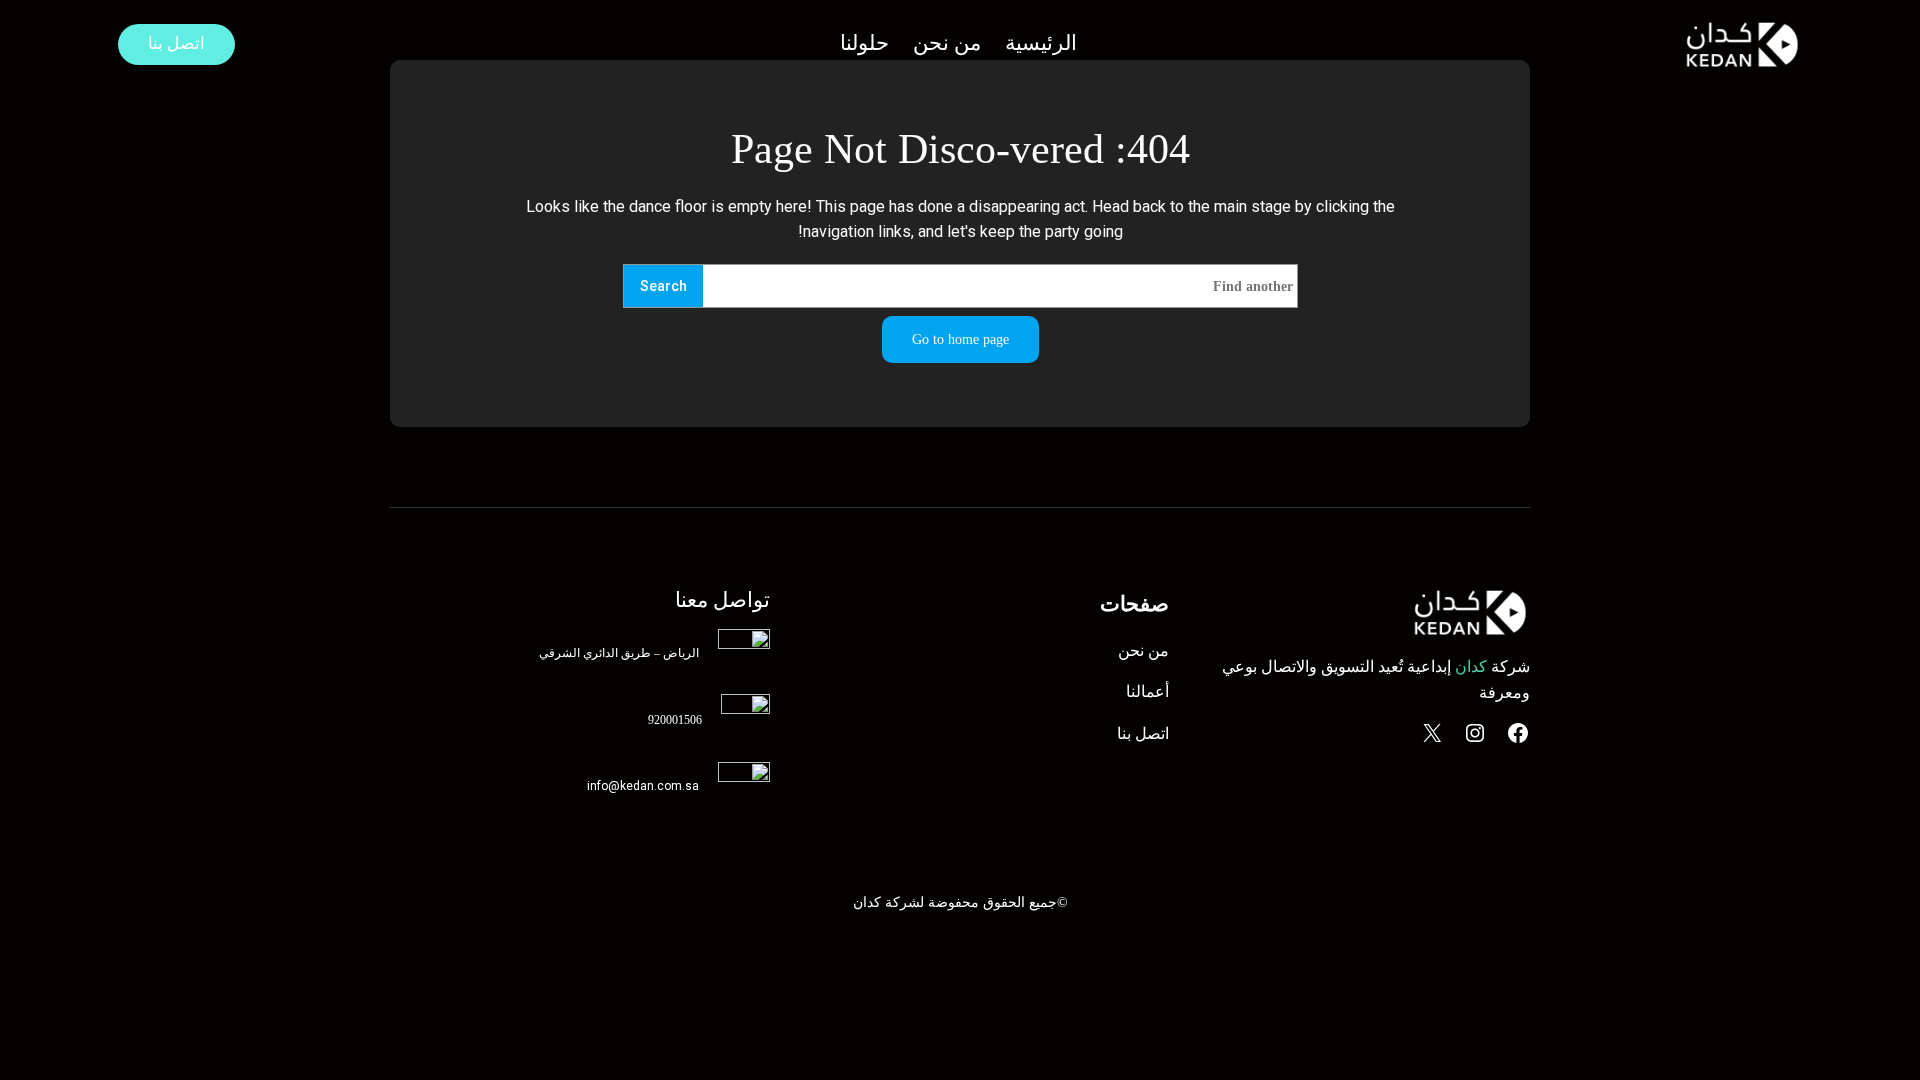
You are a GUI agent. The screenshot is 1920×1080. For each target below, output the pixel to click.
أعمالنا (1147, 691)
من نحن (1143, 650)
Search (663, 286)
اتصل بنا (176, 43)
